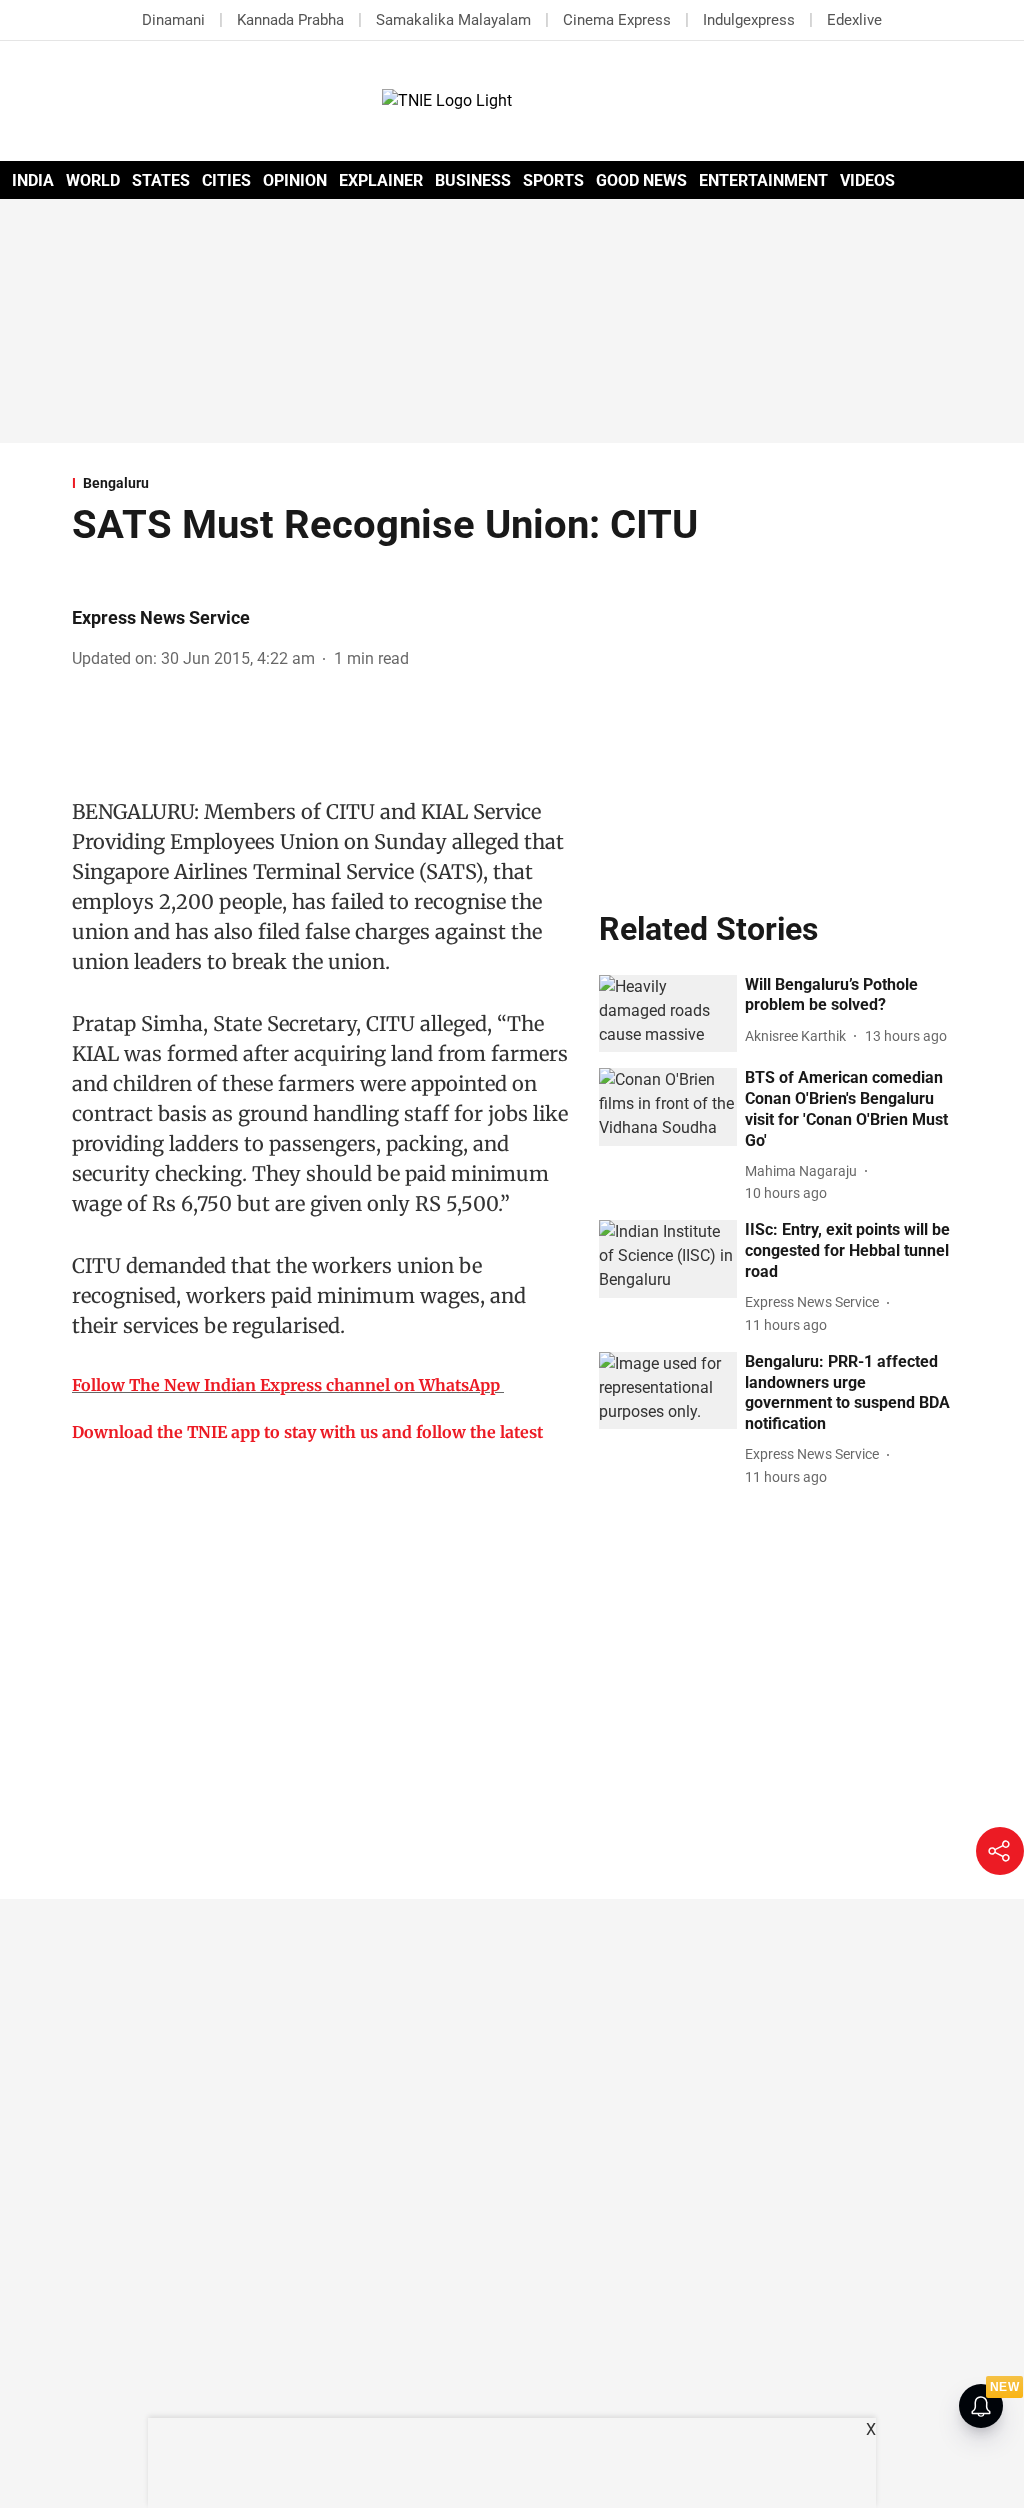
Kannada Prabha (290, 20)
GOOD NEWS (641, 180)
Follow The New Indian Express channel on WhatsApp (286, 1385)
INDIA (33, 180)
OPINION (295, 180)
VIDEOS (867, 180)
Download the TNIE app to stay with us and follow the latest (307, 1432)
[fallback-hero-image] (668, 1014)
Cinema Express (617, 20)
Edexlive (854, 20)
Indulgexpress (749, 20)
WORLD (93, 180)
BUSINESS (473, 180)
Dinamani (173, 20)
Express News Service (161, 617)
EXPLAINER (381, 180)
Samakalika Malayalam (453, 20)
